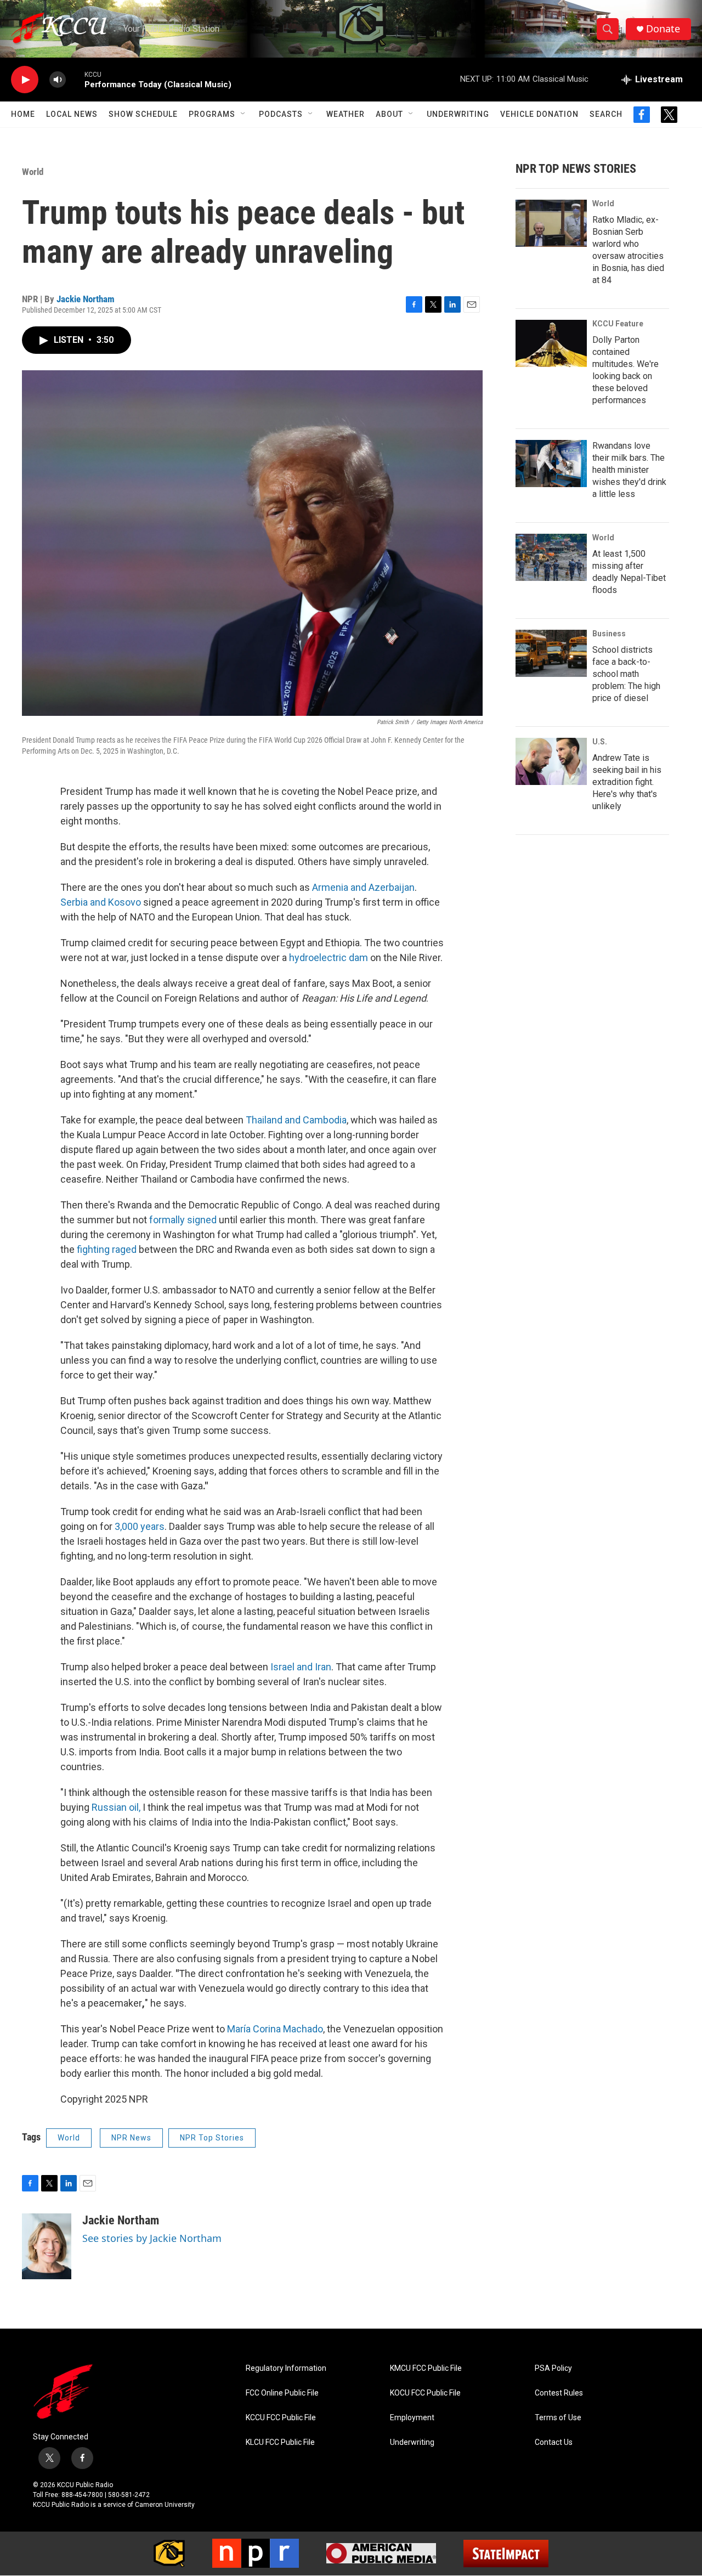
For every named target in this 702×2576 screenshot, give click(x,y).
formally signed (183, 1220)
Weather (346, 114)
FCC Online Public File (282, 2393)
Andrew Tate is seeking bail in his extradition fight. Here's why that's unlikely (627, 782)
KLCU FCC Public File (280, 2442)
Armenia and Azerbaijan (363, 887)
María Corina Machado (275, 2029)
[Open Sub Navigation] (244, 114)
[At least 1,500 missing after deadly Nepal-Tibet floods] (551, 557)
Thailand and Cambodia (296, 1120)
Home (23, 114)
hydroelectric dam (329, 957)
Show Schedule (143, 114)
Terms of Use (558, 2418)
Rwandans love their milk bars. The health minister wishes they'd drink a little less (629, 470)
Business (609, 634)
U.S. (600, 742)
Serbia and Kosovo (101, 902)
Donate (663, 29)
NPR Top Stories (212, 2138)
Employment (412, 2418)
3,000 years (140, 1526)
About (389, 114)
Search (606, 114)
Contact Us (554, 2442)
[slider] (75, 79)
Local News (72, 114)
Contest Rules (559, 2393)
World (33, 172)
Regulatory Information (286, 2368)
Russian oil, (116, 1807)
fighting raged (107, 1249)
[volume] (58, 80)
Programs (212, 114)
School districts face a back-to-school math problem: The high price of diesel (626, 674)
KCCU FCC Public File (281, 2418)
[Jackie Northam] (47, 2246)
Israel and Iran (301, 1667)
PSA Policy (553, 2368)
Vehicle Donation (539, 114)
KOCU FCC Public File (425, 2393)
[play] (25, 80)
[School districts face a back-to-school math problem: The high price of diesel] (551, 653)
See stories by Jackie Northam (152, 2238)
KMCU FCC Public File (426, 2368)
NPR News (131, 2138)
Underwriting (458, 114)
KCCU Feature (618, 324)
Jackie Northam (86, 299)
